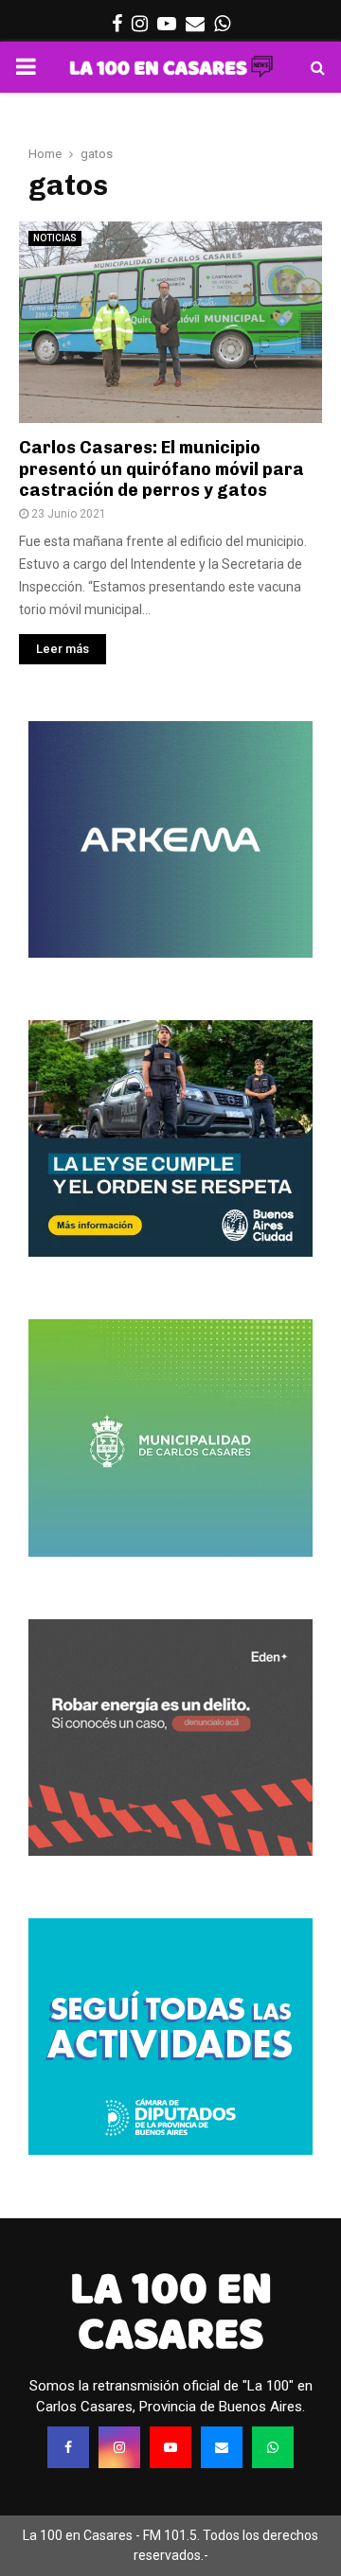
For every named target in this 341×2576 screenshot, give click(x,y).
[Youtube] (170, 2447)
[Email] (222, 2447)
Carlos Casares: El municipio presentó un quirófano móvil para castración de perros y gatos (162, 469)
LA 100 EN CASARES (171, 2311)
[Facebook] (68, 2447)
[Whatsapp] (273, 2447)
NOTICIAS (55, 238)
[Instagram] (119, 2447)
